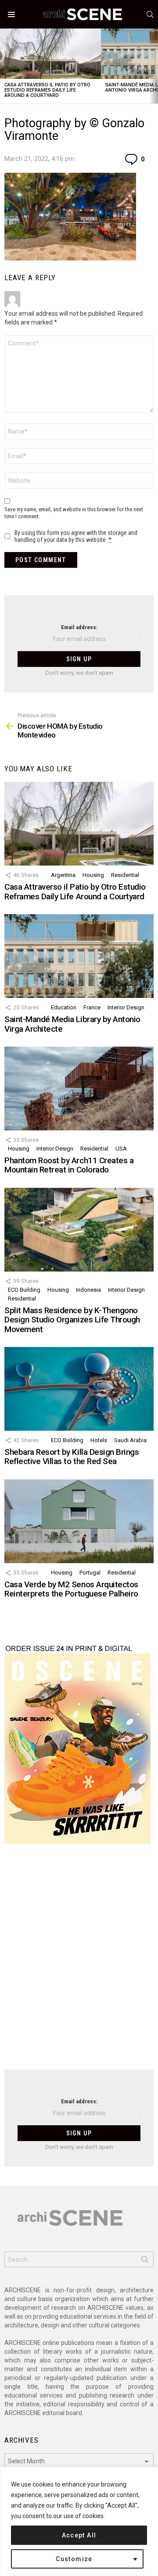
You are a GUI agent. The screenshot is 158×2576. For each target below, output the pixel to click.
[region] (79, 2521)
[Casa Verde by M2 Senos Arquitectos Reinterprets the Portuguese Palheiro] (79, 1521)
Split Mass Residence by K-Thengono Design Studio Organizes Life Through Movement (72, 1320)
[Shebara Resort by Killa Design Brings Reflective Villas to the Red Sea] (79, 1389)
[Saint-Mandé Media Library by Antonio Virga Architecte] (79, 956)
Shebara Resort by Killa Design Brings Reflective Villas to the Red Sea (72, 1457)
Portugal (90, 1573)
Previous (4, 66)
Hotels (99, 1440)
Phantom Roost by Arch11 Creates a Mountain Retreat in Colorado (69, 1165)
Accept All (79, 2535)
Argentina (63, 875)
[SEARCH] (150, 14)
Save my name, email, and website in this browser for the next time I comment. (74, 513)
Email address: (79, 627)
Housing (93, 875)
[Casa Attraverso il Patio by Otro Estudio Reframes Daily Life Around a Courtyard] (50, 54)
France (92, 1007)
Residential (125, 875)
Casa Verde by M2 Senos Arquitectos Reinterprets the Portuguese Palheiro (71, 1589)
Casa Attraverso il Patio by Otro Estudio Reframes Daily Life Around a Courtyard (47, 90)
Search (145, 2261)
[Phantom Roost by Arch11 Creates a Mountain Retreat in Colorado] (79, 1088)
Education (64, 1007)
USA (121, 1149)
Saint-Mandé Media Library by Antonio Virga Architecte (72, 1024)
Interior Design (126, 1007)
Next (154, 66)
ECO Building (24, 1290)
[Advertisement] (79, 1962)
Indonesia (88, 1290)
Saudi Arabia (130, 1440)
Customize (74, 2559)
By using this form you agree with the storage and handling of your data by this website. (76, 536)
